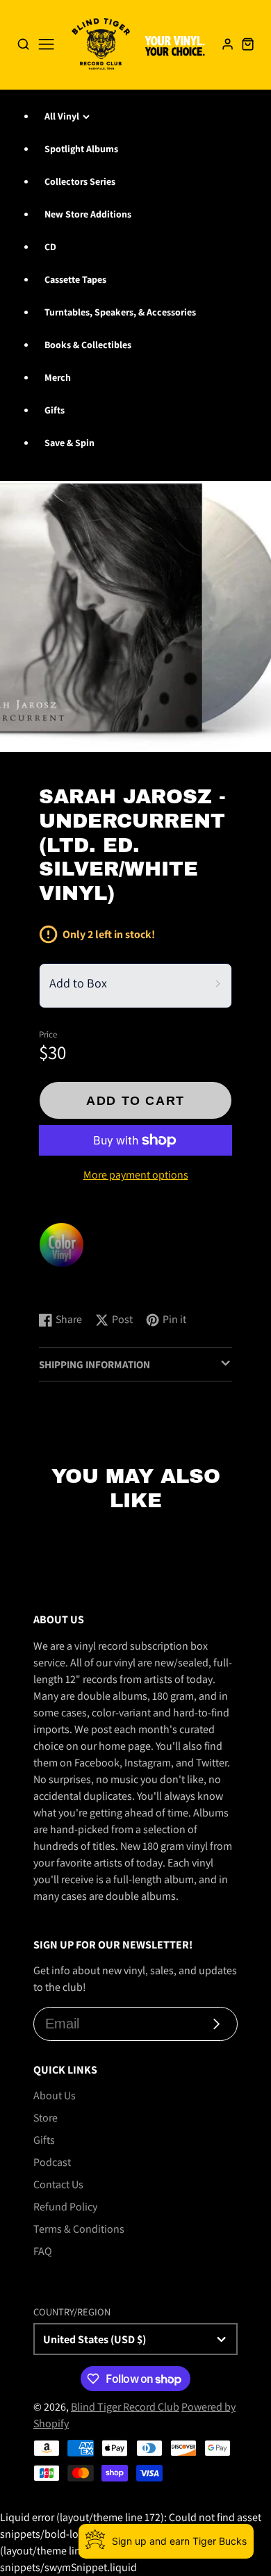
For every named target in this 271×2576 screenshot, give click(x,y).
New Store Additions (88, 214)
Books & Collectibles (88, 345)
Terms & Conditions (79, 2229)
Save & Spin (69, 443)
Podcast (52, 2162)
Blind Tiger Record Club (125, 2407)
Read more (66, 1287)
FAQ (43, 2251)
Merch (58, 377)
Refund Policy (65, 2207)
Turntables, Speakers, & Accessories (120, 312)
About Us (55, 2095)
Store (46, 2118)
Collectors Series (80, 181)
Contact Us (58, 2184)
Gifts (55, 410)
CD (50, 247)
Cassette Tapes (75, 279)
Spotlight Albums (81, 149)
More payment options (136, 1175)
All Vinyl (62, 116)
